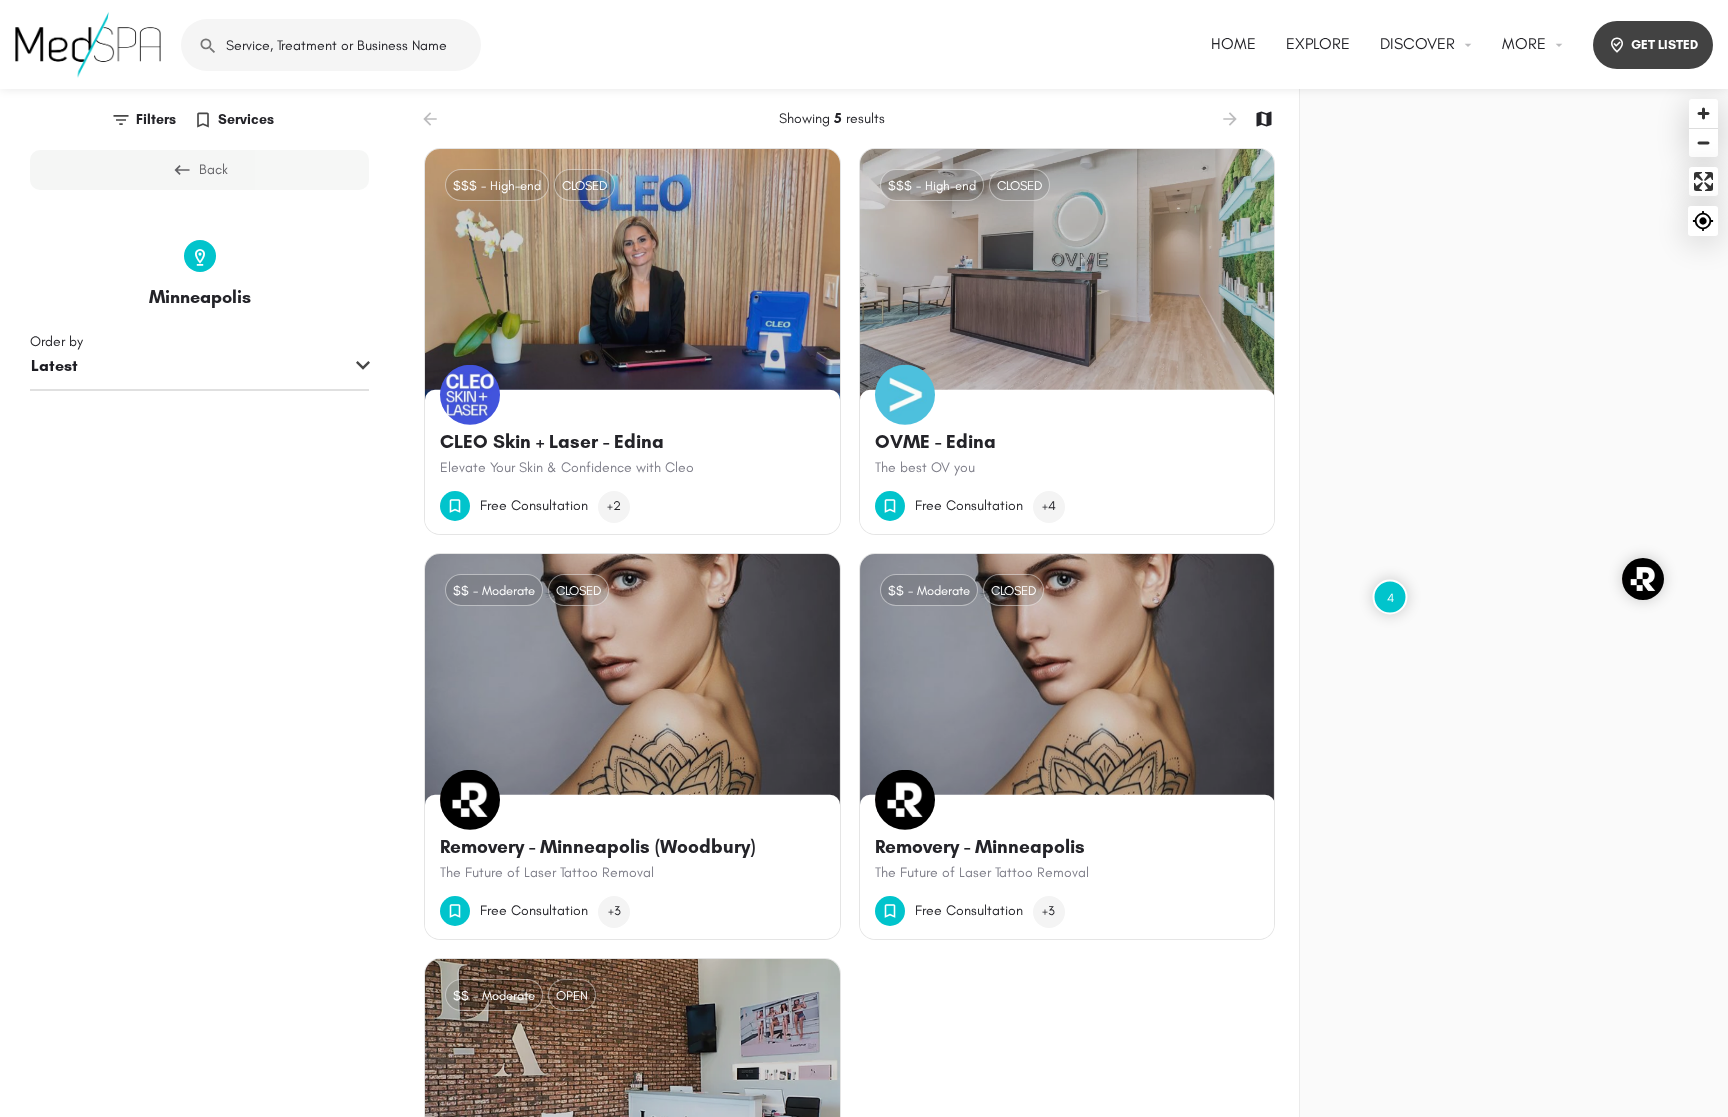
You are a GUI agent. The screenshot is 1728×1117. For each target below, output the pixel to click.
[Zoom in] (1703, 113)
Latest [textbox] (54, 365)
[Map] (1514, 603)
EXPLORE (1318, 43)
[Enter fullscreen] (1703, 181)
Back (213, 169)
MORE (1524, 43)
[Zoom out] (1703, 142)
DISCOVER (1417, 43)
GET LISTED (1664, 44)
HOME (1233, 43)
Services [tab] (246, 119)
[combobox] (199, 367)
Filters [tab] (156, 119)
